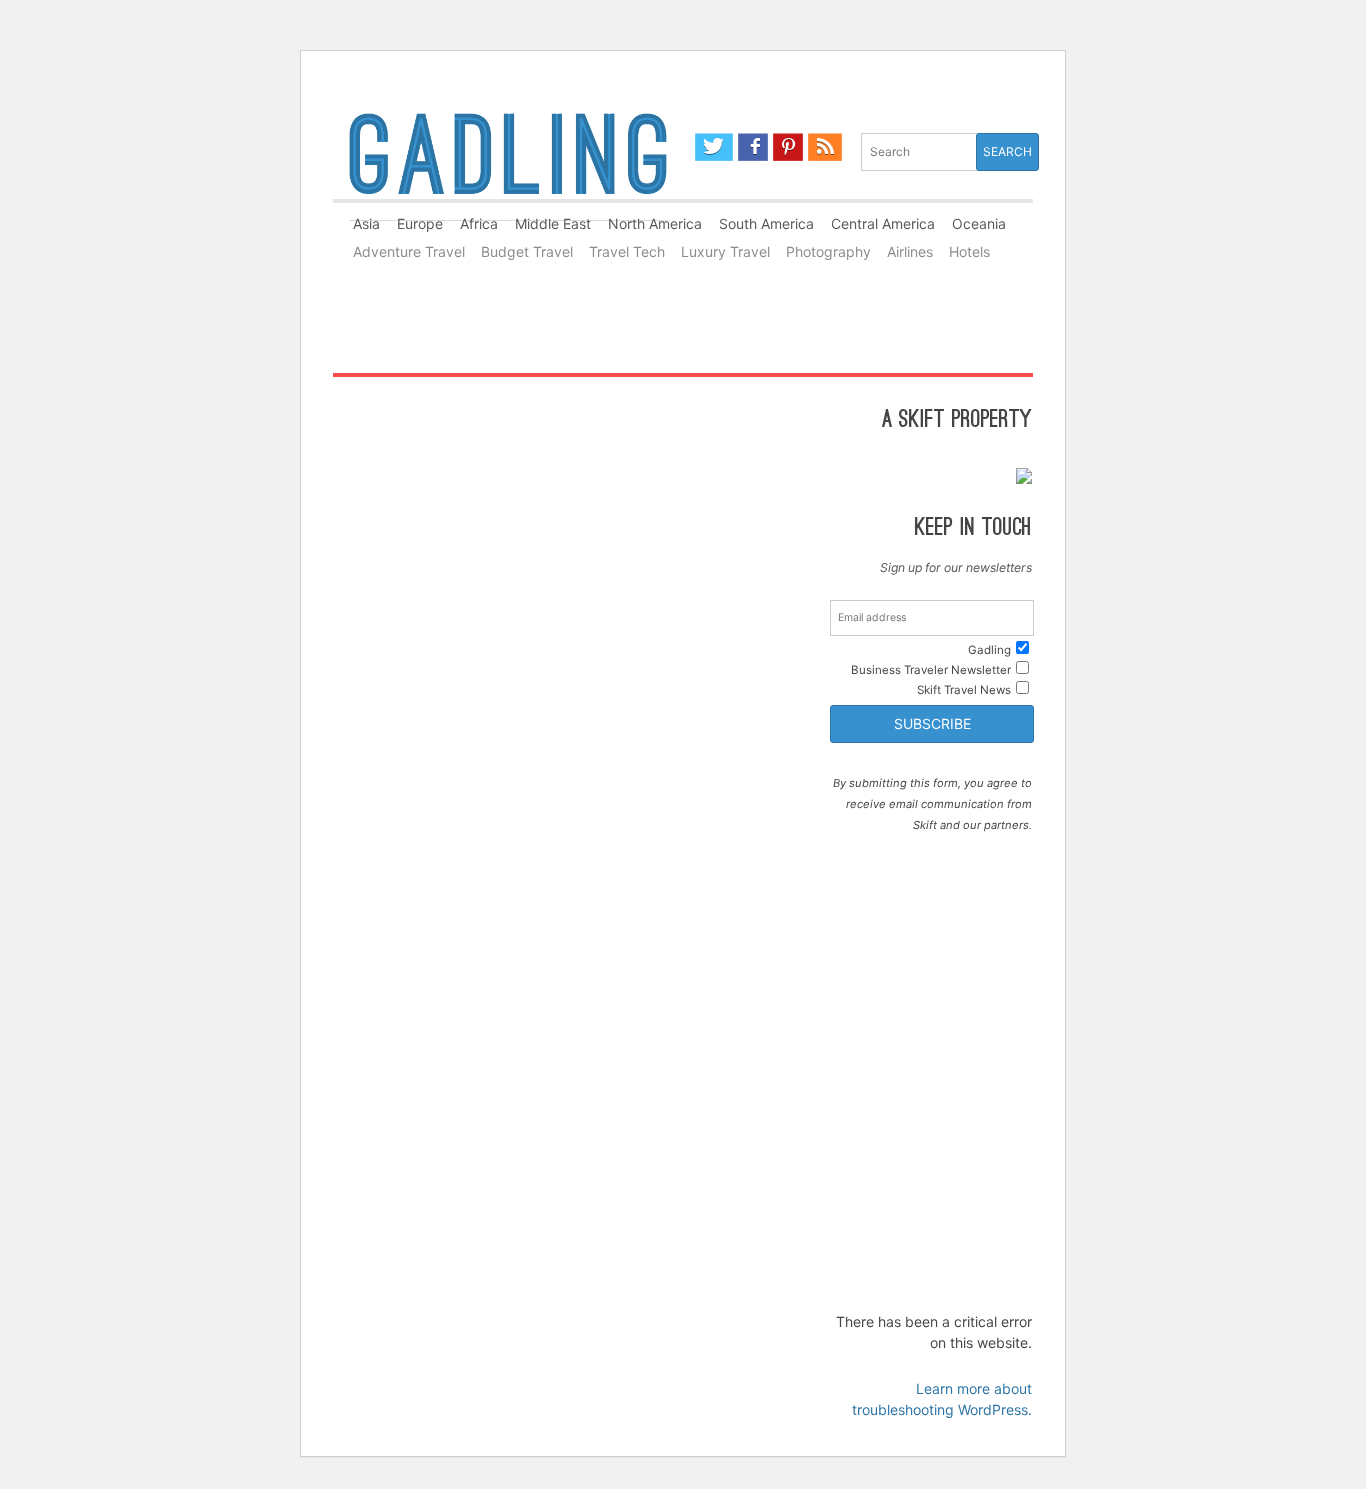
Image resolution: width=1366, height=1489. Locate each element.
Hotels (969, 251)
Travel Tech (627, 251)
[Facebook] (753, 147)
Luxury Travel (725, 251)
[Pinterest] (788, 147)
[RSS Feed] (825, 147)
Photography (828, 251)
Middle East (553, 223)
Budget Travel (527, 251)
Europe (420, 223)
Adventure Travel (409, 251)
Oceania (979, 223)
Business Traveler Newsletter (931, 670)
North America (655, 223)
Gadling (508, 163)
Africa (479, 223)
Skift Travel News (964, 690)
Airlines (910, 251)
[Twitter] (714, 147)
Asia (366, 223)
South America (766, 223)
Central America (883, 223)
